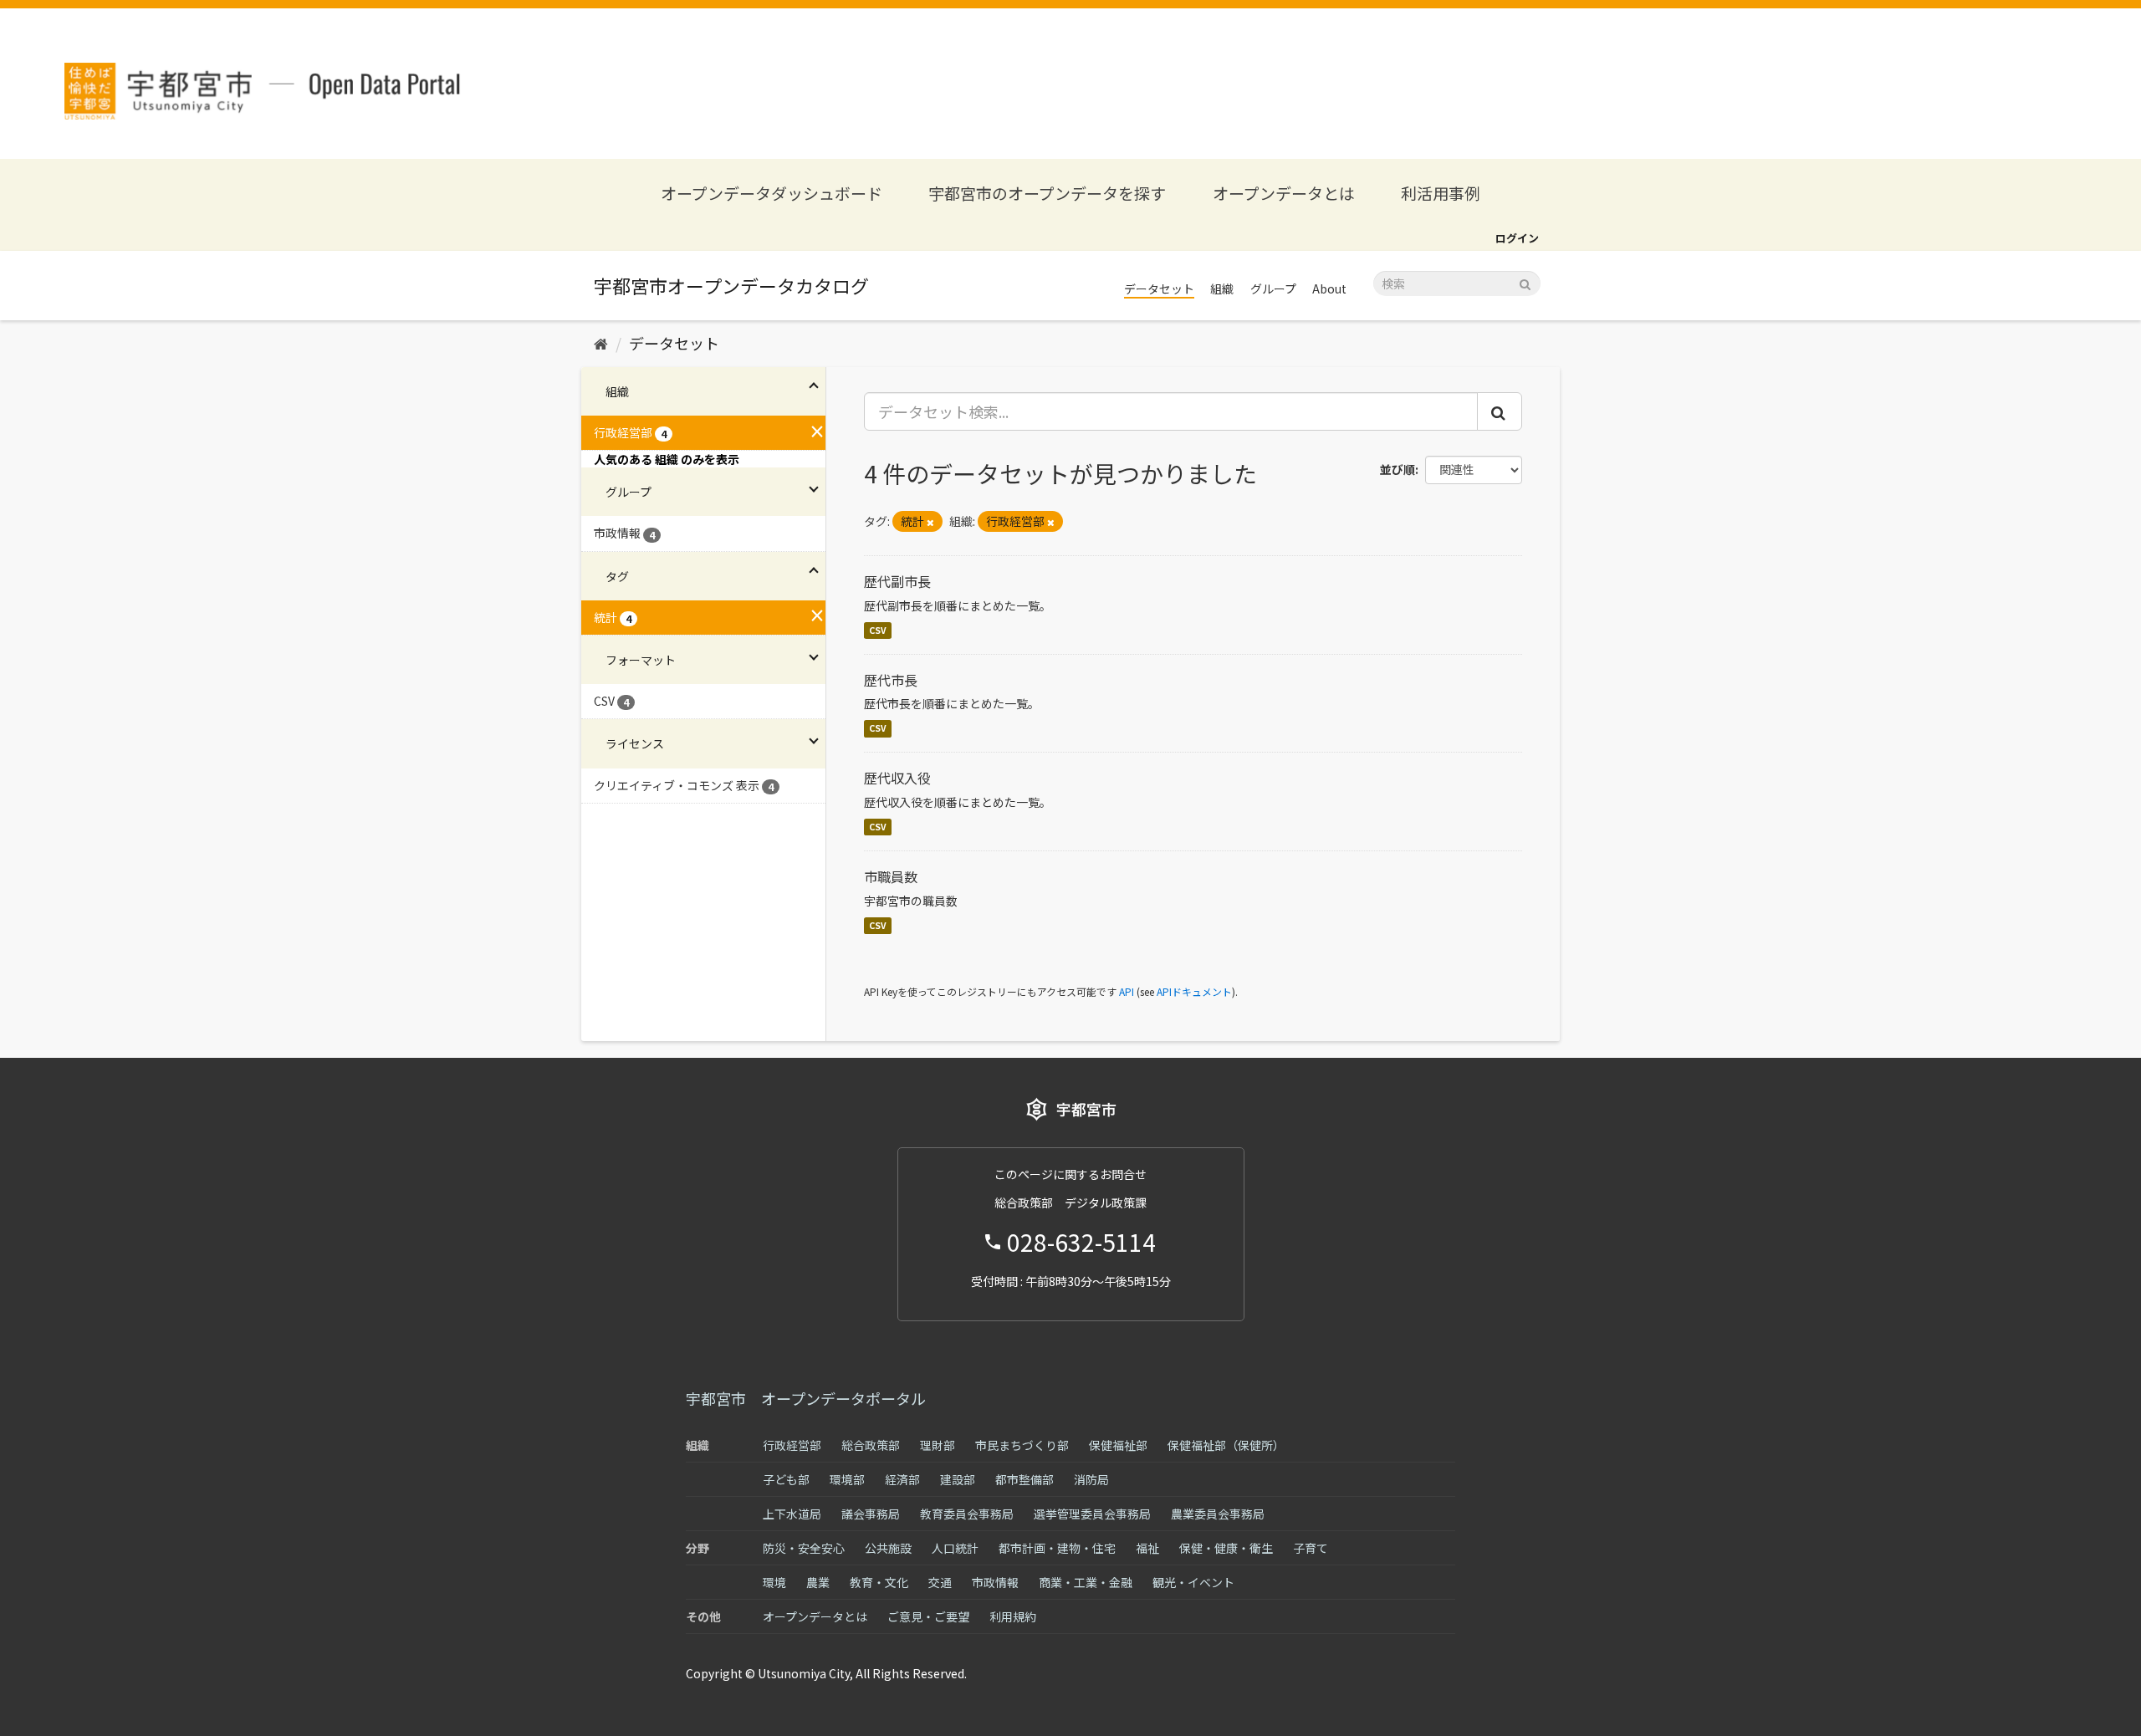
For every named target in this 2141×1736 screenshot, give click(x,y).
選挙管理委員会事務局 (1092, 1514)
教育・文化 (879, 1582)
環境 (774, 1582)
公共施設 (888, 1548)
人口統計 (955, 1548)
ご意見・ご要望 (928, 1616)
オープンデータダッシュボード (772, 193)
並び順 (1398, 469)
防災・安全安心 (804, 1548)
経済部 (902, 1479)
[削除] (930, 522)
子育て (1311, 1548)
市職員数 (891, 876)
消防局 (1091, 1479)
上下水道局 (792, 1514)
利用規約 (1013, 1616)
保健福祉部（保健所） (1226, 1445)
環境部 (847, 1479)
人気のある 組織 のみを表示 (667, 459)
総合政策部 (871, 1445)
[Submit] (1525, 282)
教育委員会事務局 (967, 1514)
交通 (940, 1582)
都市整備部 (1025, 1479)
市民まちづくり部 (1022, 1445)
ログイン (1517, 238)
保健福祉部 (1118, 1445)
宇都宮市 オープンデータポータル (806, 1398)
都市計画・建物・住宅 (1057, 1548)
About (1329, 288)
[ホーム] (601, 343)
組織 (1222, 288)
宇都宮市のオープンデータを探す (1047, 193)
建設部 (958, 1479)
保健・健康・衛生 (1226, 1548)
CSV (878, 630)
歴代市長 (891, 680)
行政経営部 (792, 1445)
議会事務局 (871, 1514)
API (1127, 991)
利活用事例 (1441, 193)
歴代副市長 (897, 581)
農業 (818, 1582)
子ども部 (786, 1479)
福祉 (1147, 1548)
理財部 (938, 1445)
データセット (1159, 288)
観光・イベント (1193, 1582)
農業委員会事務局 (1218, 1514)
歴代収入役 (897, 778)
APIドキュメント (1194, 991)
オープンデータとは (1284, 193)
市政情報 (995, 1582)
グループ (1273, 288)
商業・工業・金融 (1086, 1582)
